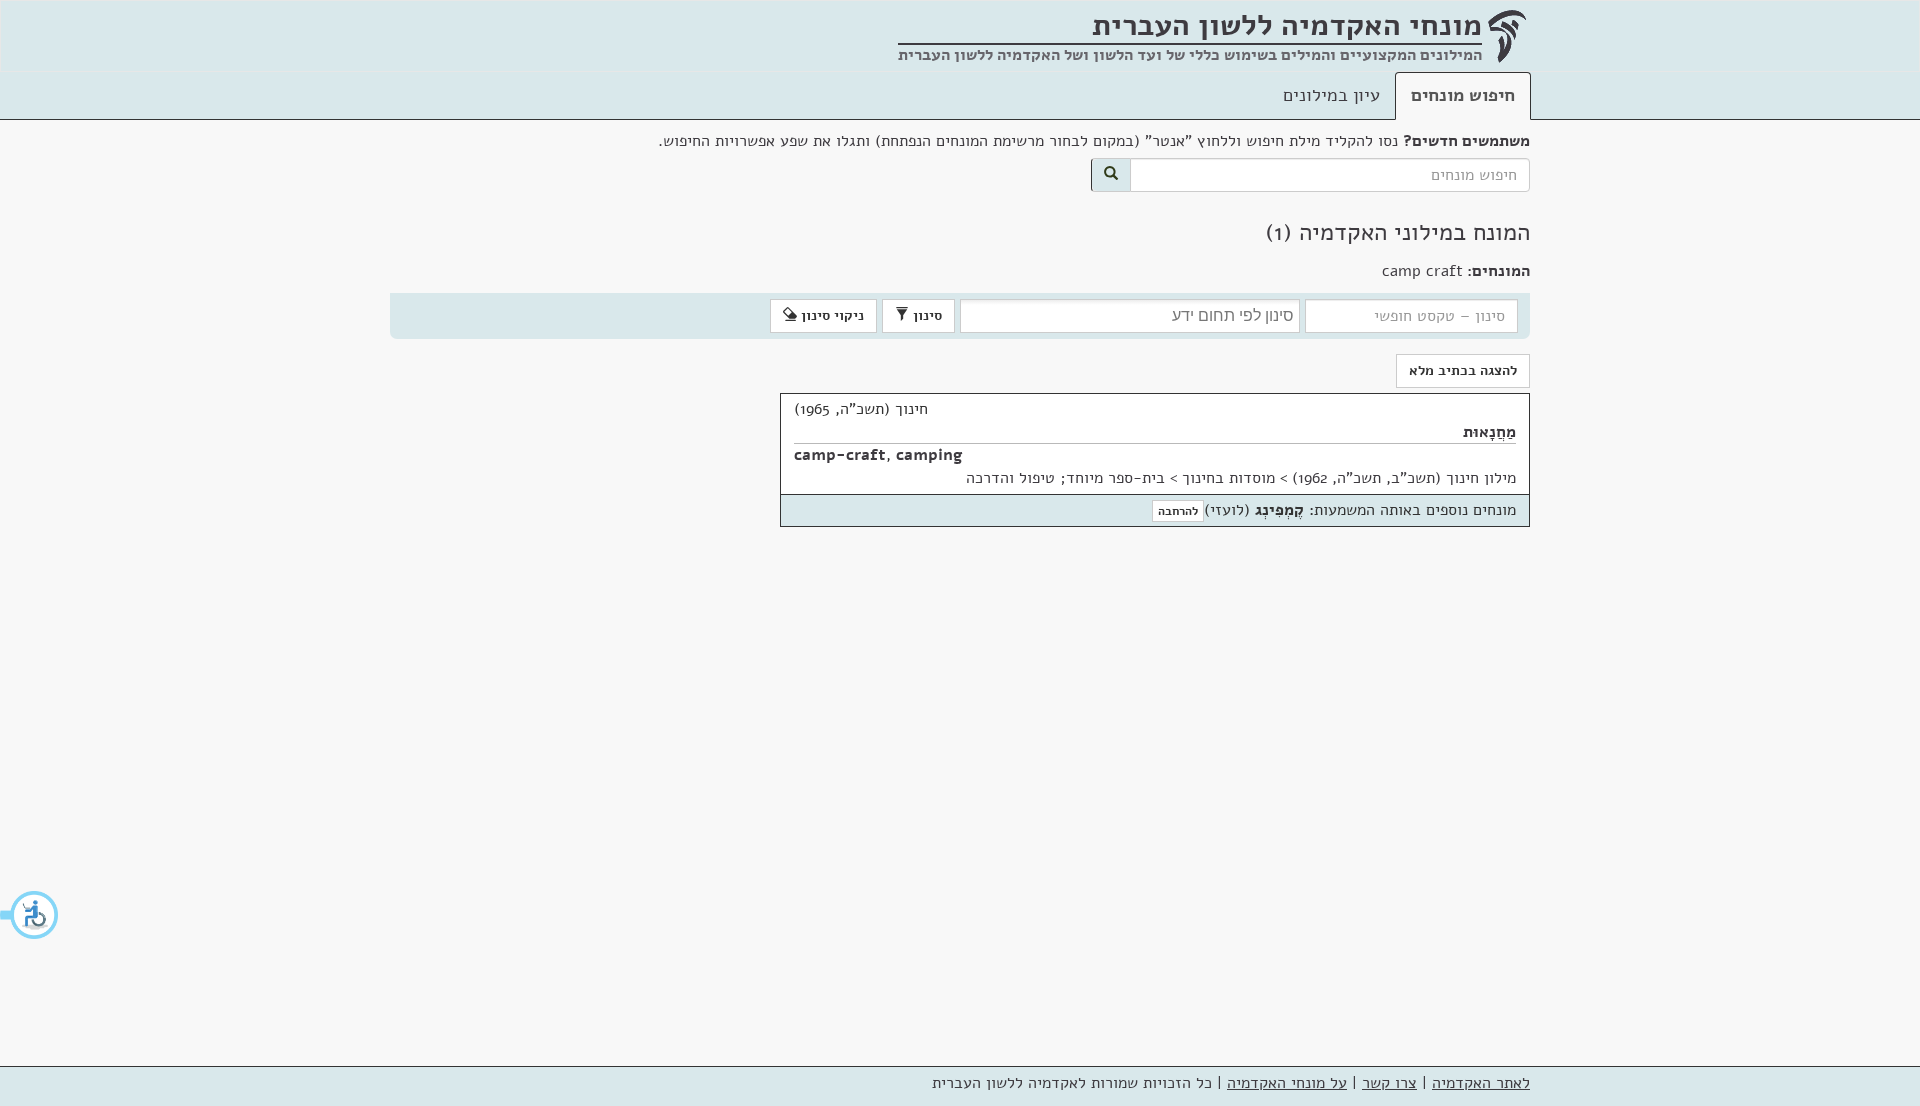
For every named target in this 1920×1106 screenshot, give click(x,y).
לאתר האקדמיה (1481, 1083)
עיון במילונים (1331, 95)
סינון (925, 315)
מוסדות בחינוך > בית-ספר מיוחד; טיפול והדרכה (1120, 478)
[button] (30, 915)
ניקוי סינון (830, 315)
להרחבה (1178, 511)
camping (929, 455)
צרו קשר (1389, 1083)
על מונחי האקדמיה (1287, 1083)
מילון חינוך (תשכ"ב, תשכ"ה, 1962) (1404, 478)
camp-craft (840, 455)
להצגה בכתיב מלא (1463, 370)
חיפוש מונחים (1463, 95)
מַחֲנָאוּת (1489, 432)
